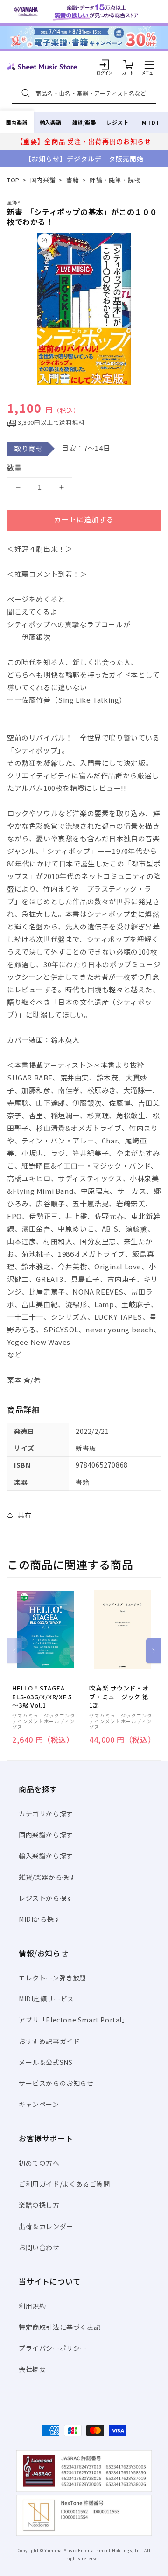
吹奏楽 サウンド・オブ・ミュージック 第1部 (119, 1697)
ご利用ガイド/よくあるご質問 (64, 2184)
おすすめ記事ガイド (49, 2041)
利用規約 (32, 2306)
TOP (13, 180)
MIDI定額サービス (46, 1999)
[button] (149, 64)
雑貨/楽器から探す (47, 1877)
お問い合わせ (39, 2247)
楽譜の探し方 (39, 2205)
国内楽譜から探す (46, 1835)
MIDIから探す (40, 1919)
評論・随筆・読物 (115, 180)
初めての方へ (39, 2163)
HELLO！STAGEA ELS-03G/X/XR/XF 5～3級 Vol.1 (42, 1697)
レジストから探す (46, 1898)
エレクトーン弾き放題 (52, 1978)
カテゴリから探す (46, 1814)
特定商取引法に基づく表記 (59, 2327)
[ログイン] (105, 64)
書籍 (73, 180)
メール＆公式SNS (45, 2062)
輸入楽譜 (50, 122)
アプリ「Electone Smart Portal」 (74, 2020)
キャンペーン (39, 2104)
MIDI (151, 122)
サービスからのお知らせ (56, 2083)
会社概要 (32, 2369)
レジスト (118, 122)
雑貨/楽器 (84, 122)
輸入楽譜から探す (46, 1856)
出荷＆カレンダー (46, 2226)
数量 (14, 467)
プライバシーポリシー (53, 2348)
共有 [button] (24, 1515)
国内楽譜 (17, 122)
